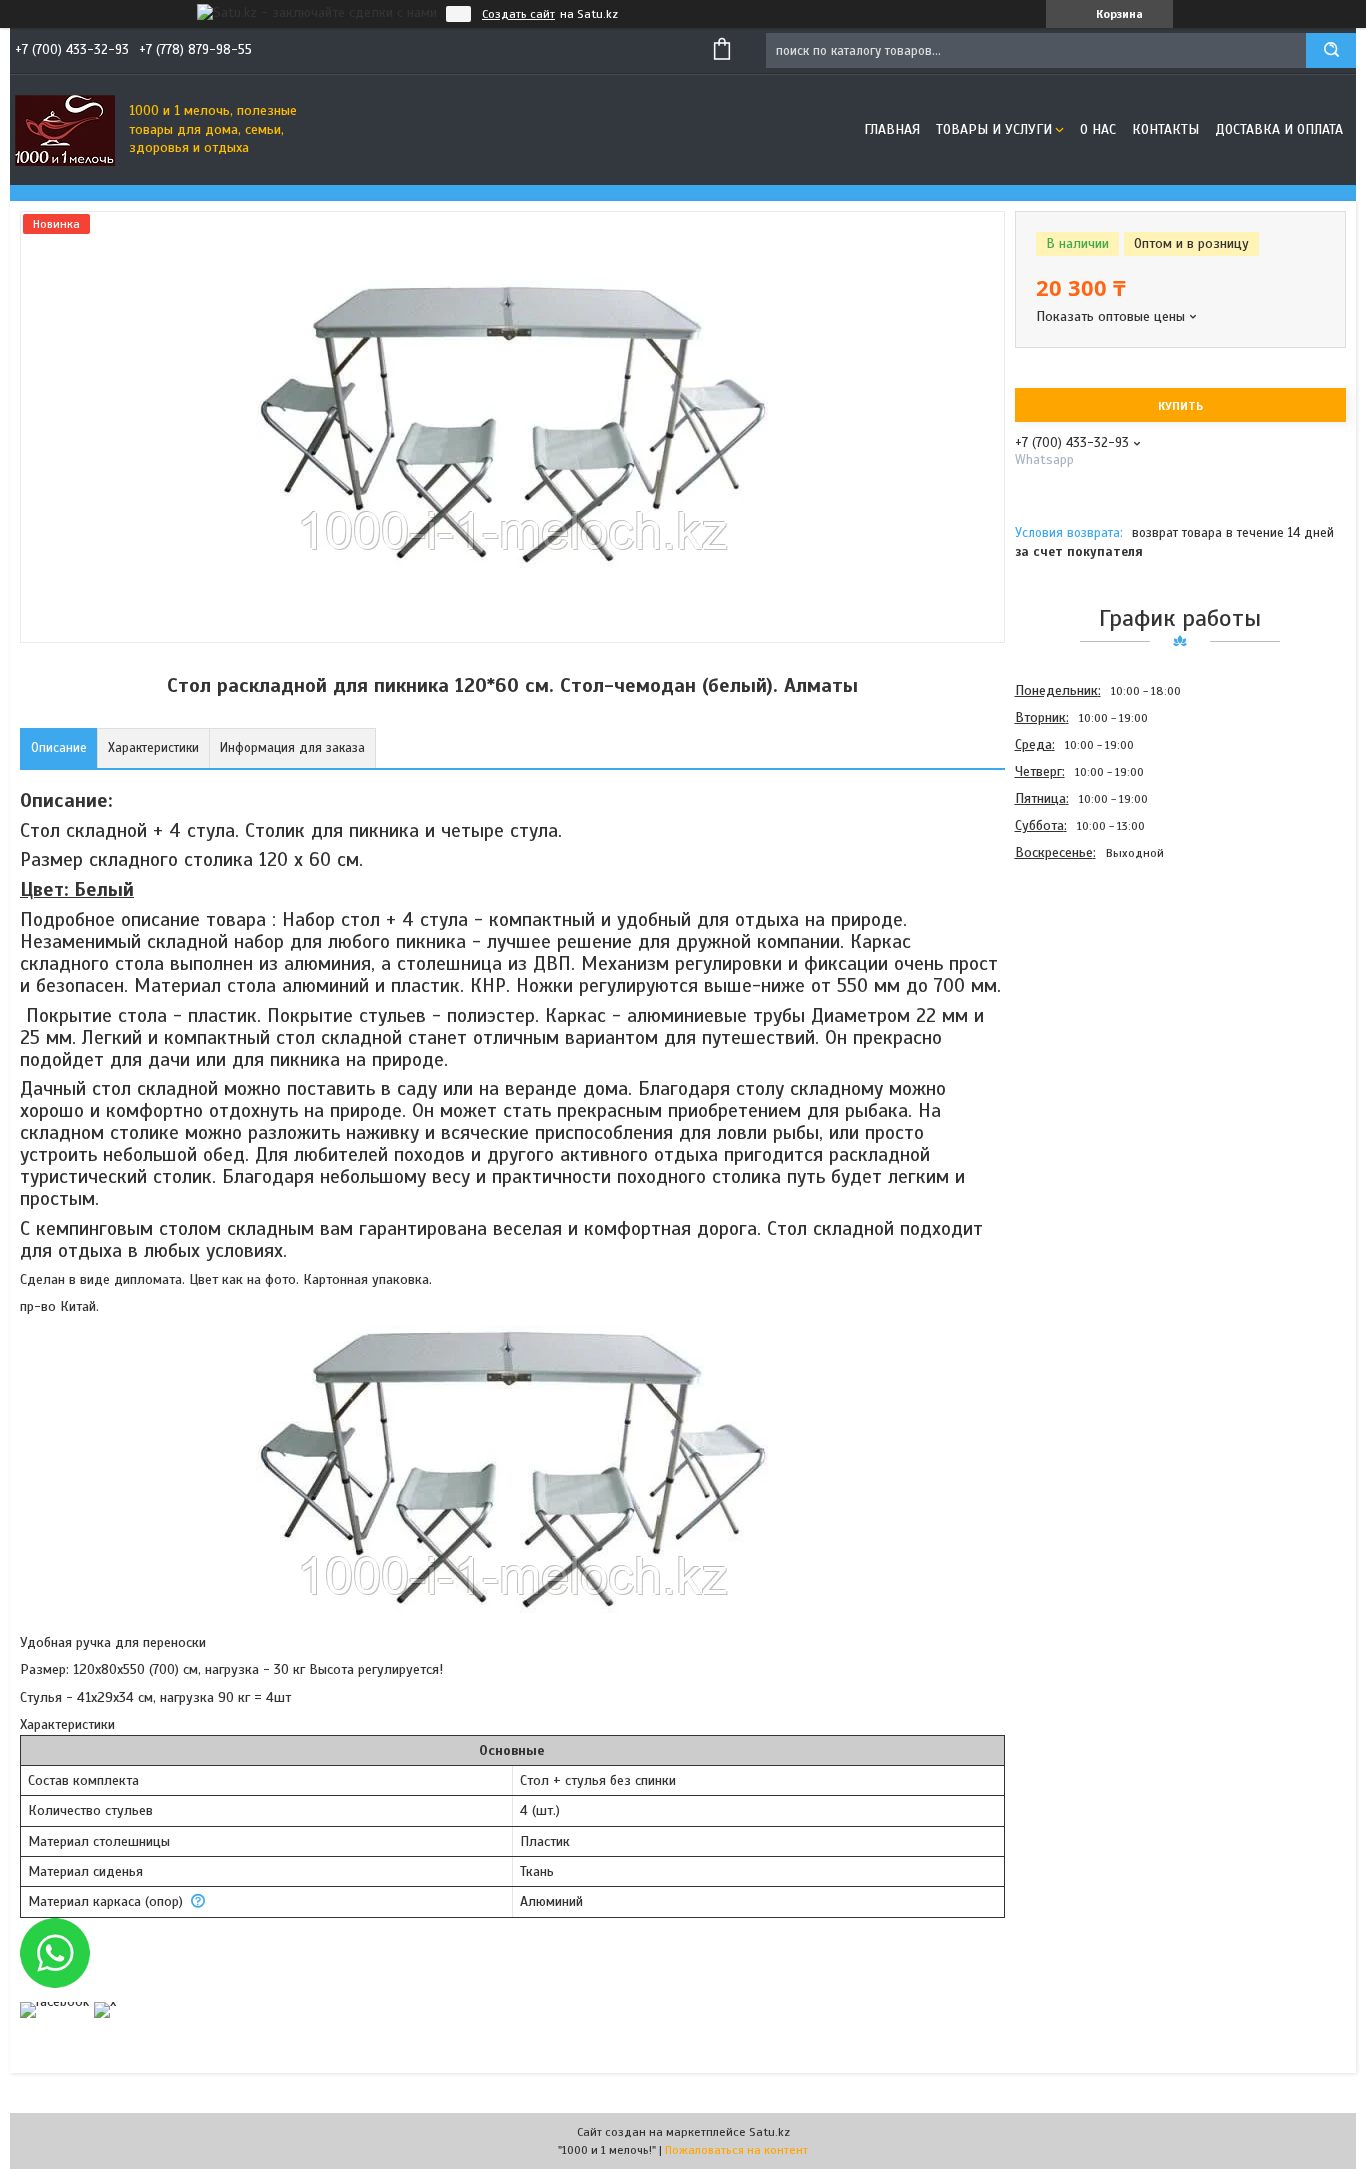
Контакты (1165, 129)
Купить (1180, 406)
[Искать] (1331, 50)
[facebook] (54, 2001)
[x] (105, 2001)
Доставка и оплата (1279, 129)
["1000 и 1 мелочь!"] (65, 130)
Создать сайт (518, 14)
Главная (892, 129)
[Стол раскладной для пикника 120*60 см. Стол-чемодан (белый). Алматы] (1086, 974)
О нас (1098, 129)
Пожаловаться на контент (736, 2150)
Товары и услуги (994, 129)
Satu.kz (769, 2132)
